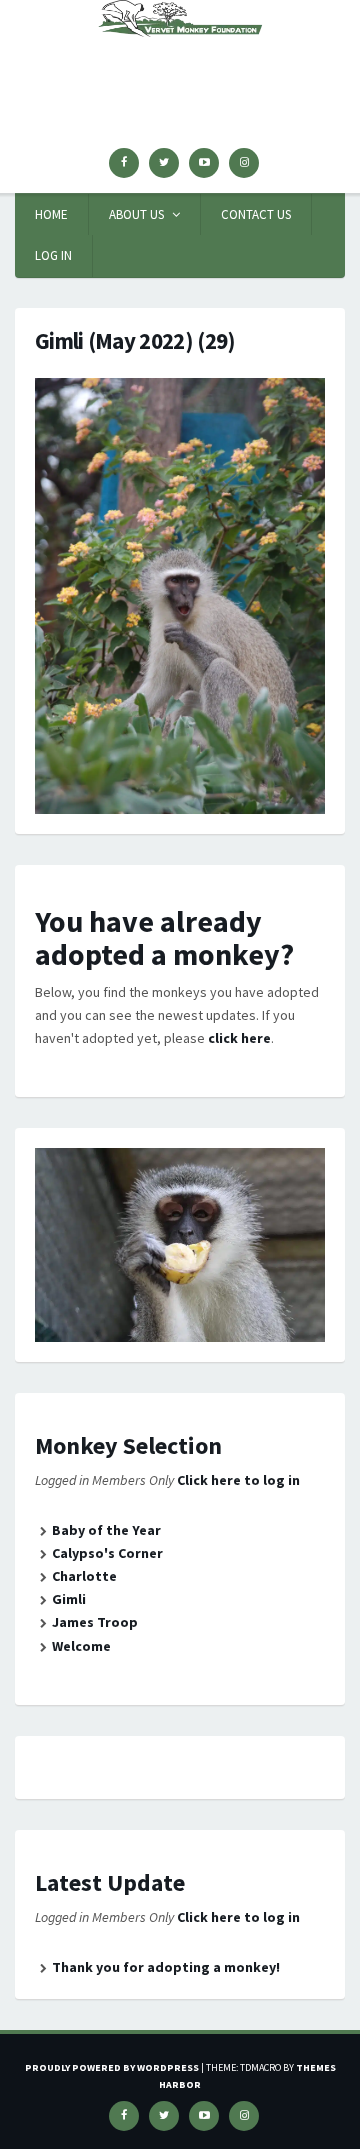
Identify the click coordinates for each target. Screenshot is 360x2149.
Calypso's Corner (107, 1553)
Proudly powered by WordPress (112, 2067)
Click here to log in (238, 1480)
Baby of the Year (106, 1530)
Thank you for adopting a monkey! (166, 1967)
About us (136, 214)
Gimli (69, 1599)
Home (51, 214)
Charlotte (84, 1576)
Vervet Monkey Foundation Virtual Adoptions (180, 72)
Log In (53, 255)
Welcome (81, 1646)
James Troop (95, 1622)
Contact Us (256, 214)
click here (239, 1038)
